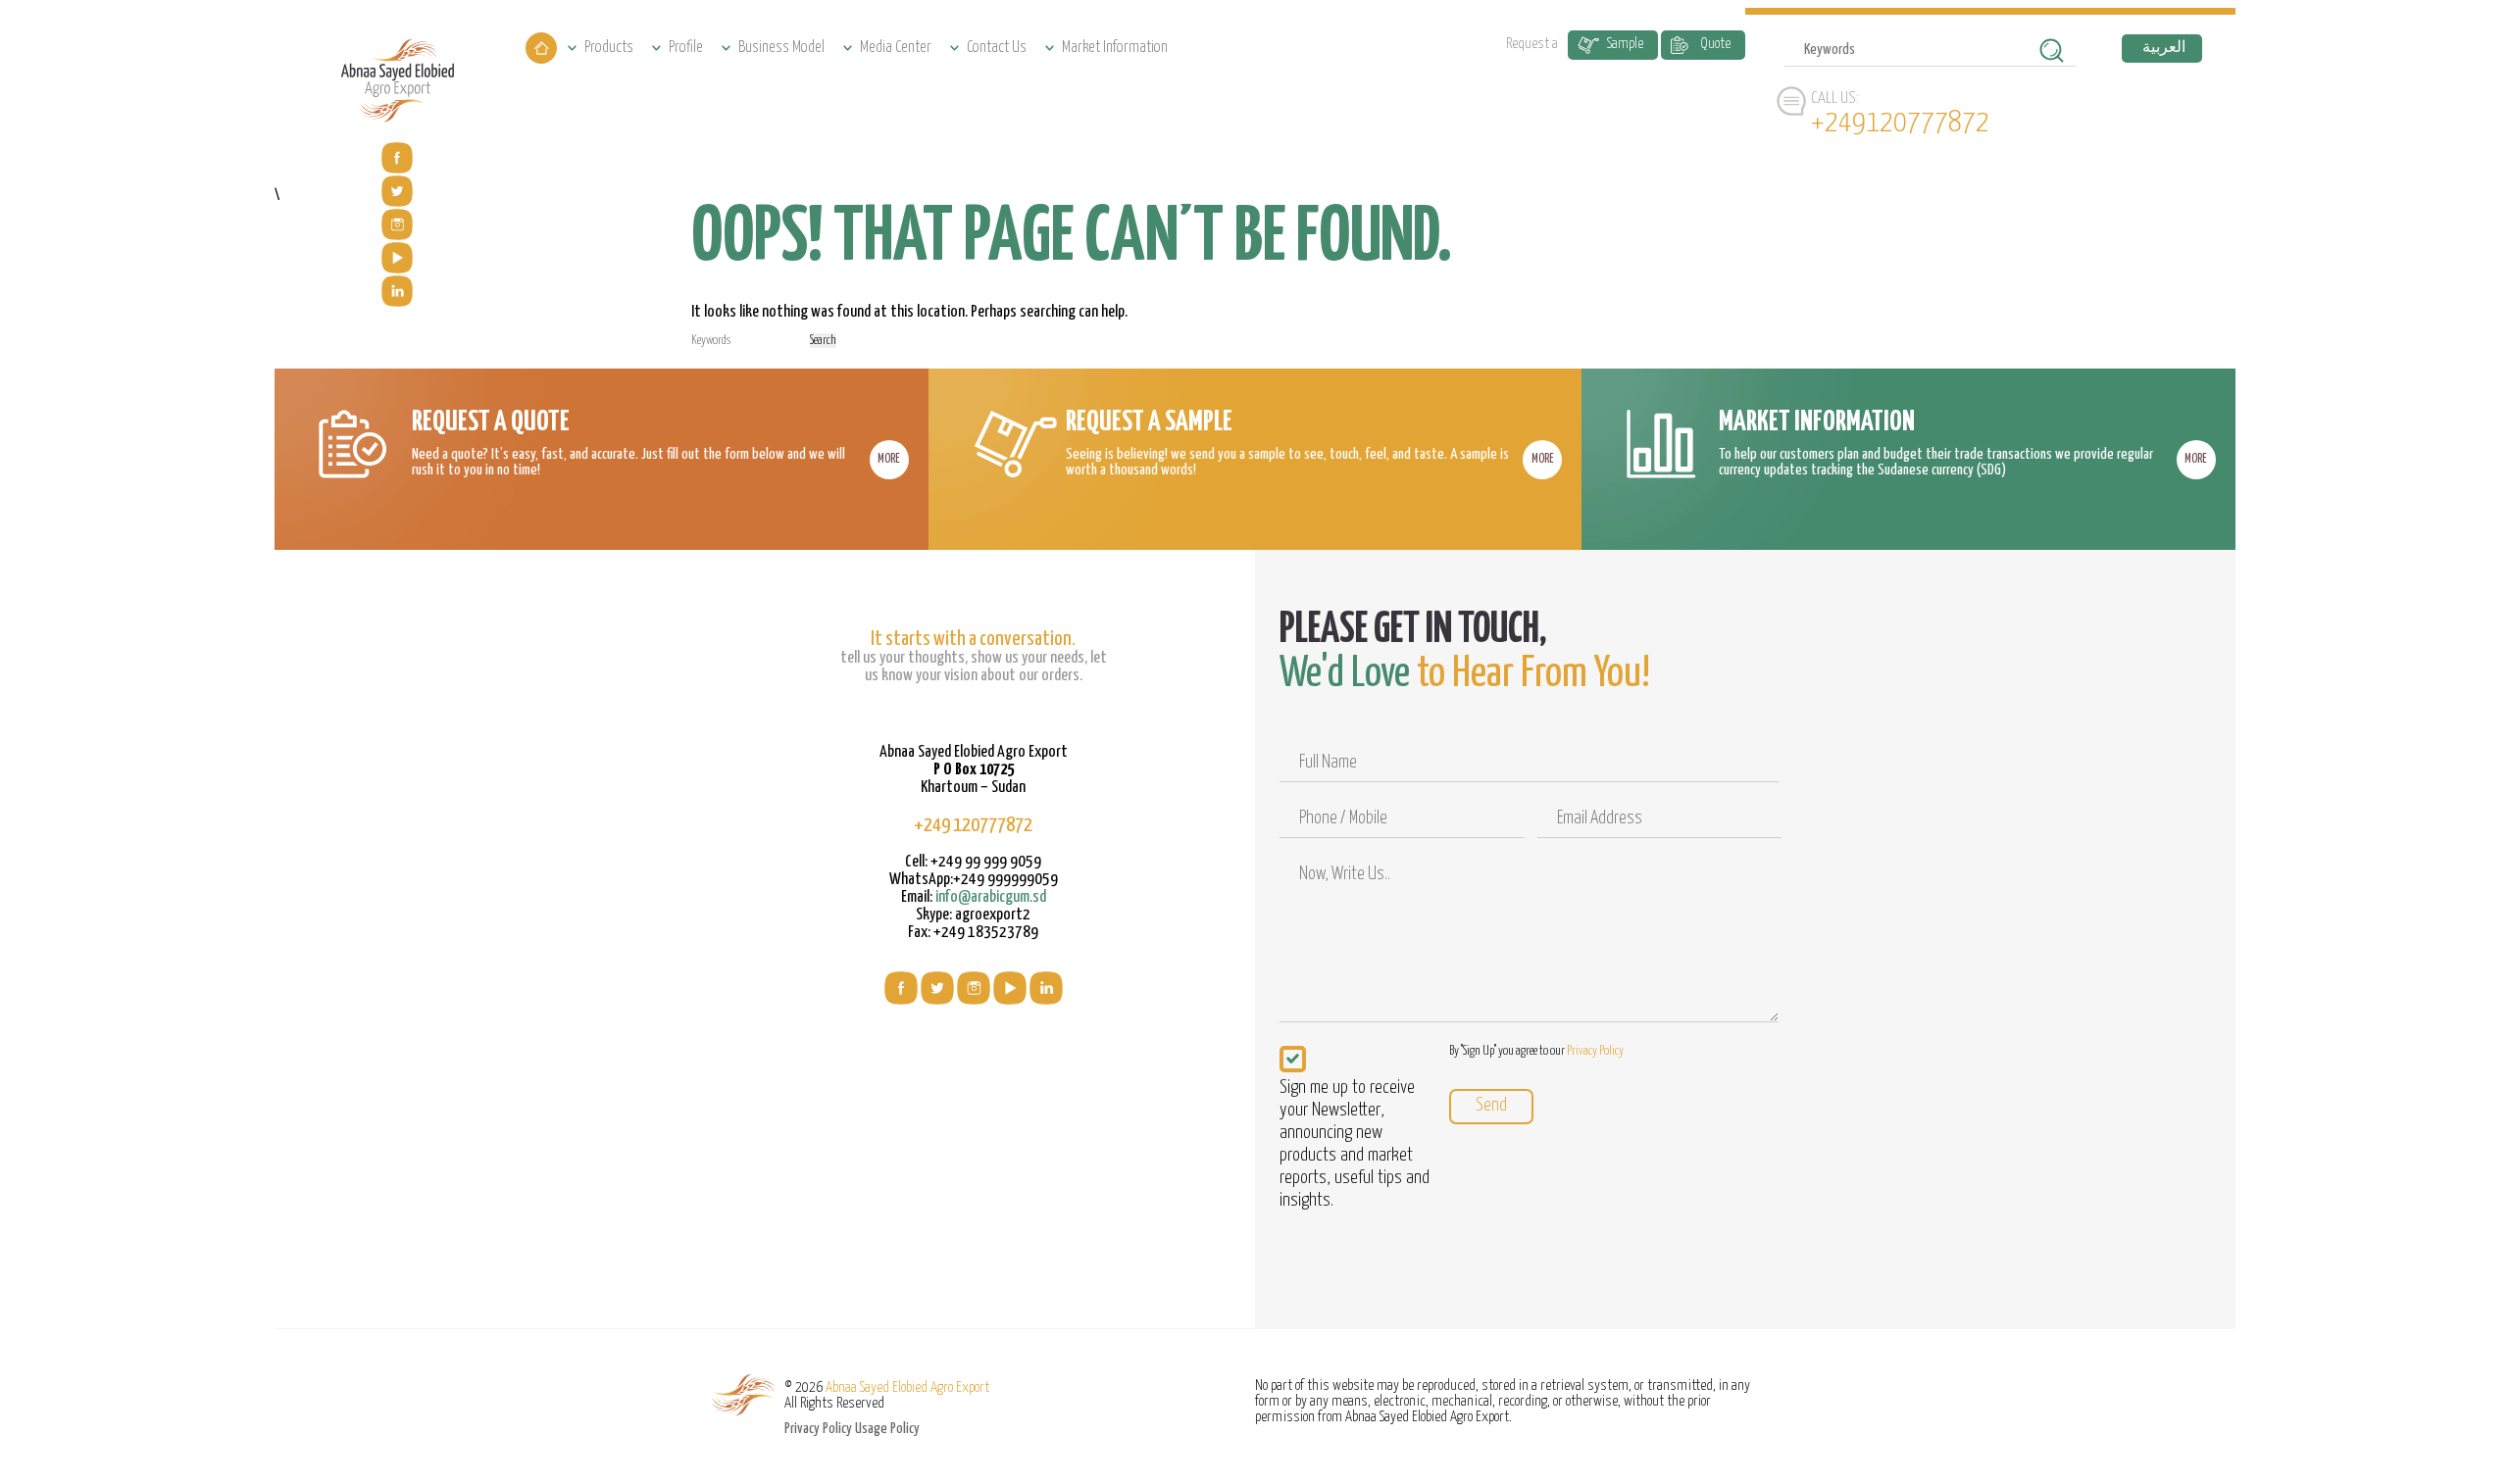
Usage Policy (887, 1429)
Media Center (896, 48)
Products (609, 48)
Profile (686, 48)
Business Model (781, 48)
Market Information (1115, 48)
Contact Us (997, 48)
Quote (1715, 44)
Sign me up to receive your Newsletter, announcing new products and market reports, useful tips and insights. (1355, 1144)
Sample (1625, 44)
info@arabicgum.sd (991, 897)
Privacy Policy (1595, 1051)
